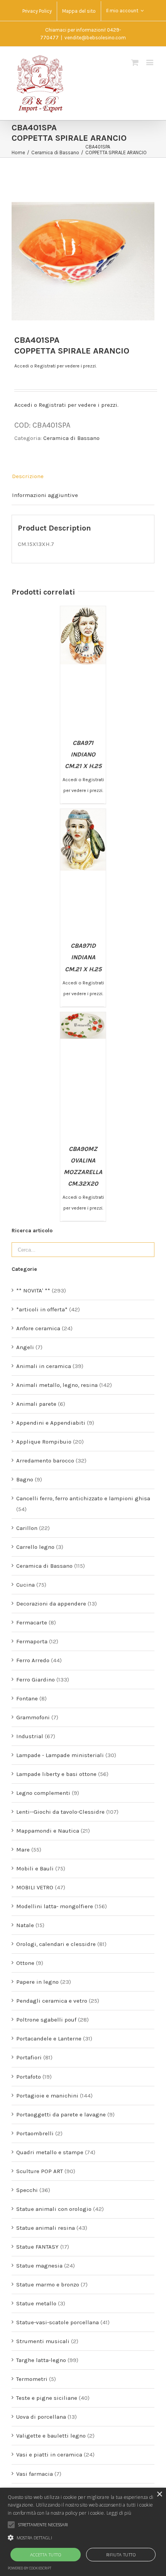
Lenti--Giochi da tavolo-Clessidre (60, 1812)
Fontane (27, 1698)
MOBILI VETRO (35, 1887)
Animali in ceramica (44, 1366)
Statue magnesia (39, 2266)
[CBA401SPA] (83, 249)
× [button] (159, 2494)
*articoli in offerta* (42, 1309)
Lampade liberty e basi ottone (56, 1774)
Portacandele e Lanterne (49, 2039)
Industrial (30, 1736)
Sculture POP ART (40, 2171)
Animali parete (36, 1404)
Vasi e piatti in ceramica (49, 2455)
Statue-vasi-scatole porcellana (58, 2322)
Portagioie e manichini (47, 2096)
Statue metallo (36, 2303)
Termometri (32, 2379)
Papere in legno (37, 1982)
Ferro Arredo (33, 1660)
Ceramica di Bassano (71, 438)
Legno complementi (43, 1793)
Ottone (25, 1963)
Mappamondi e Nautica (48, 1831)
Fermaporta (32, 1641)
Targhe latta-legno (41, 2360)
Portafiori (29, 2057)
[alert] (83, 2532)
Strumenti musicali (43, 2341)
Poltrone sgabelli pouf (46, 2020)
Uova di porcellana (41, 2417)
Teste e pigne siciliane (47, 2398)
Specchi (27, 2190)
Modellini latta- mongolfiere (55, 1906)
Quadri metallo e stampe (50, 2152)
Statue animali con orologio (54, 2209)
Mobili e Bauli (35, 1868)
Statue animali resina (46, 2228)
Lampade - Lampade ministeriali (60, 1755)
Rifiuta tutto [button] (121, 2555)
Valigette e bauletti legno (51, 2436)
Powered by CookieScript (30, 2568)
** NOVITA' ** (33, 1291)
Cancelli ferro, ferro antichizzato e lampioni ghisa (83, 1498)
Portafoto (29, 2077)
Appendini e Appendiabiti (51, 1423)
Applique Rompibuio (44, 1442)
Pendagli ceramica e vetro (52, 2001)
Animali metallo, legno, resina (57, 1385)
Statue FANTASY (37, 2247)
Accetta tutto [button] (46, 2555)
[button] (83, 2538)
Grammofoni (33, 1717)
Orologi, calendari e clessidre (56, 1944)
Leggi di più (119, 2513)
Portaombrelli (35, 2133)
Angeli (25, 1347)
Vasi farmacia (35, 2474)
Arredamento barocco (45, 1461)
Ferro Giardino (36, 1680)
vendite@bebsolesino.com (95, 38)
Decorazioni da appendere (51, 1604)
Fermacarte (32, 1622)
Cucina (25, 1585)
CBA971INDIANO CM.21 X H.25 (83, 754)
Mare (23, 1850)
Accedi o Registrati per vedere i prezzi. (55, 366)
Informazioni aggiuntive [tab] (45, 495)
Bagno (25, 1479)
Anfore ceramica (38, 1328)
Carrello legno (35, 1547)
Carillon (27, 1528)
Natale (25, 1925)
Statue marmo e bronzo (48, 2285)
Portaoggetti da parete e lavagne (61, 2114)
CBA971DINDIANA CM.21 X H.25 (83, 957)
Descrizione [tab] (28, 476)
